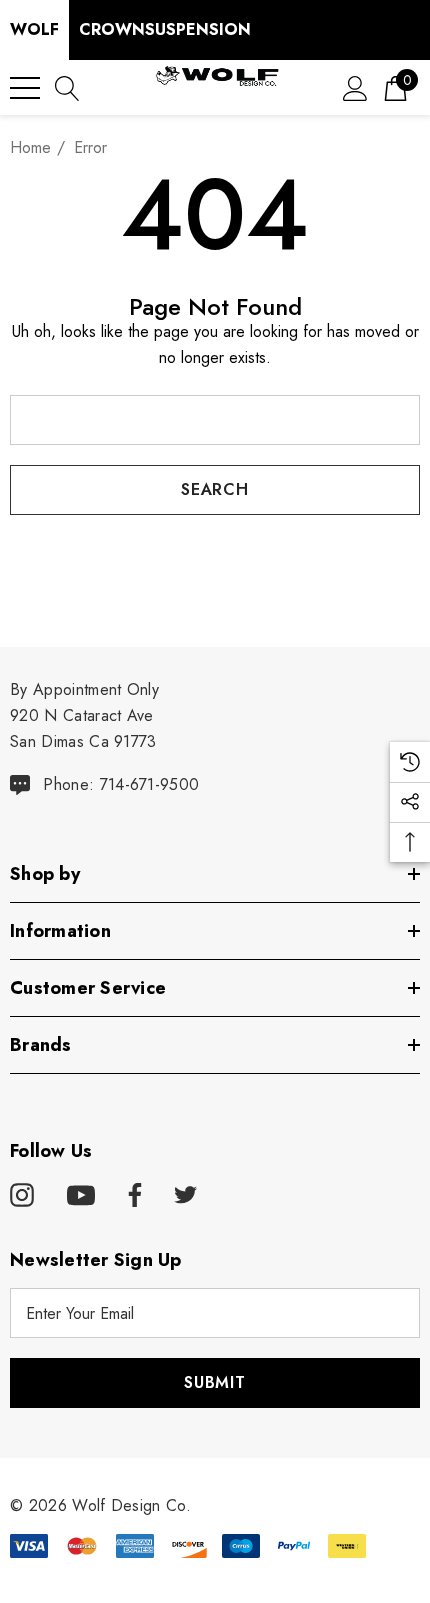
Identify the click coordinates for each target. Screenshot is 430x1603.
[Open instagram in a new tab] (22, 1196)
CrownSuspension (165, 29)
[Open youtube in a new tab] (81, 1196)
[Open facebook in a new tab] (132, 1196)
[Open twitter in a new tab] (186, 1196)
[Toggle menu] (25, 88)
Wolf (34, 29)
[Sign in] (355, 87)
